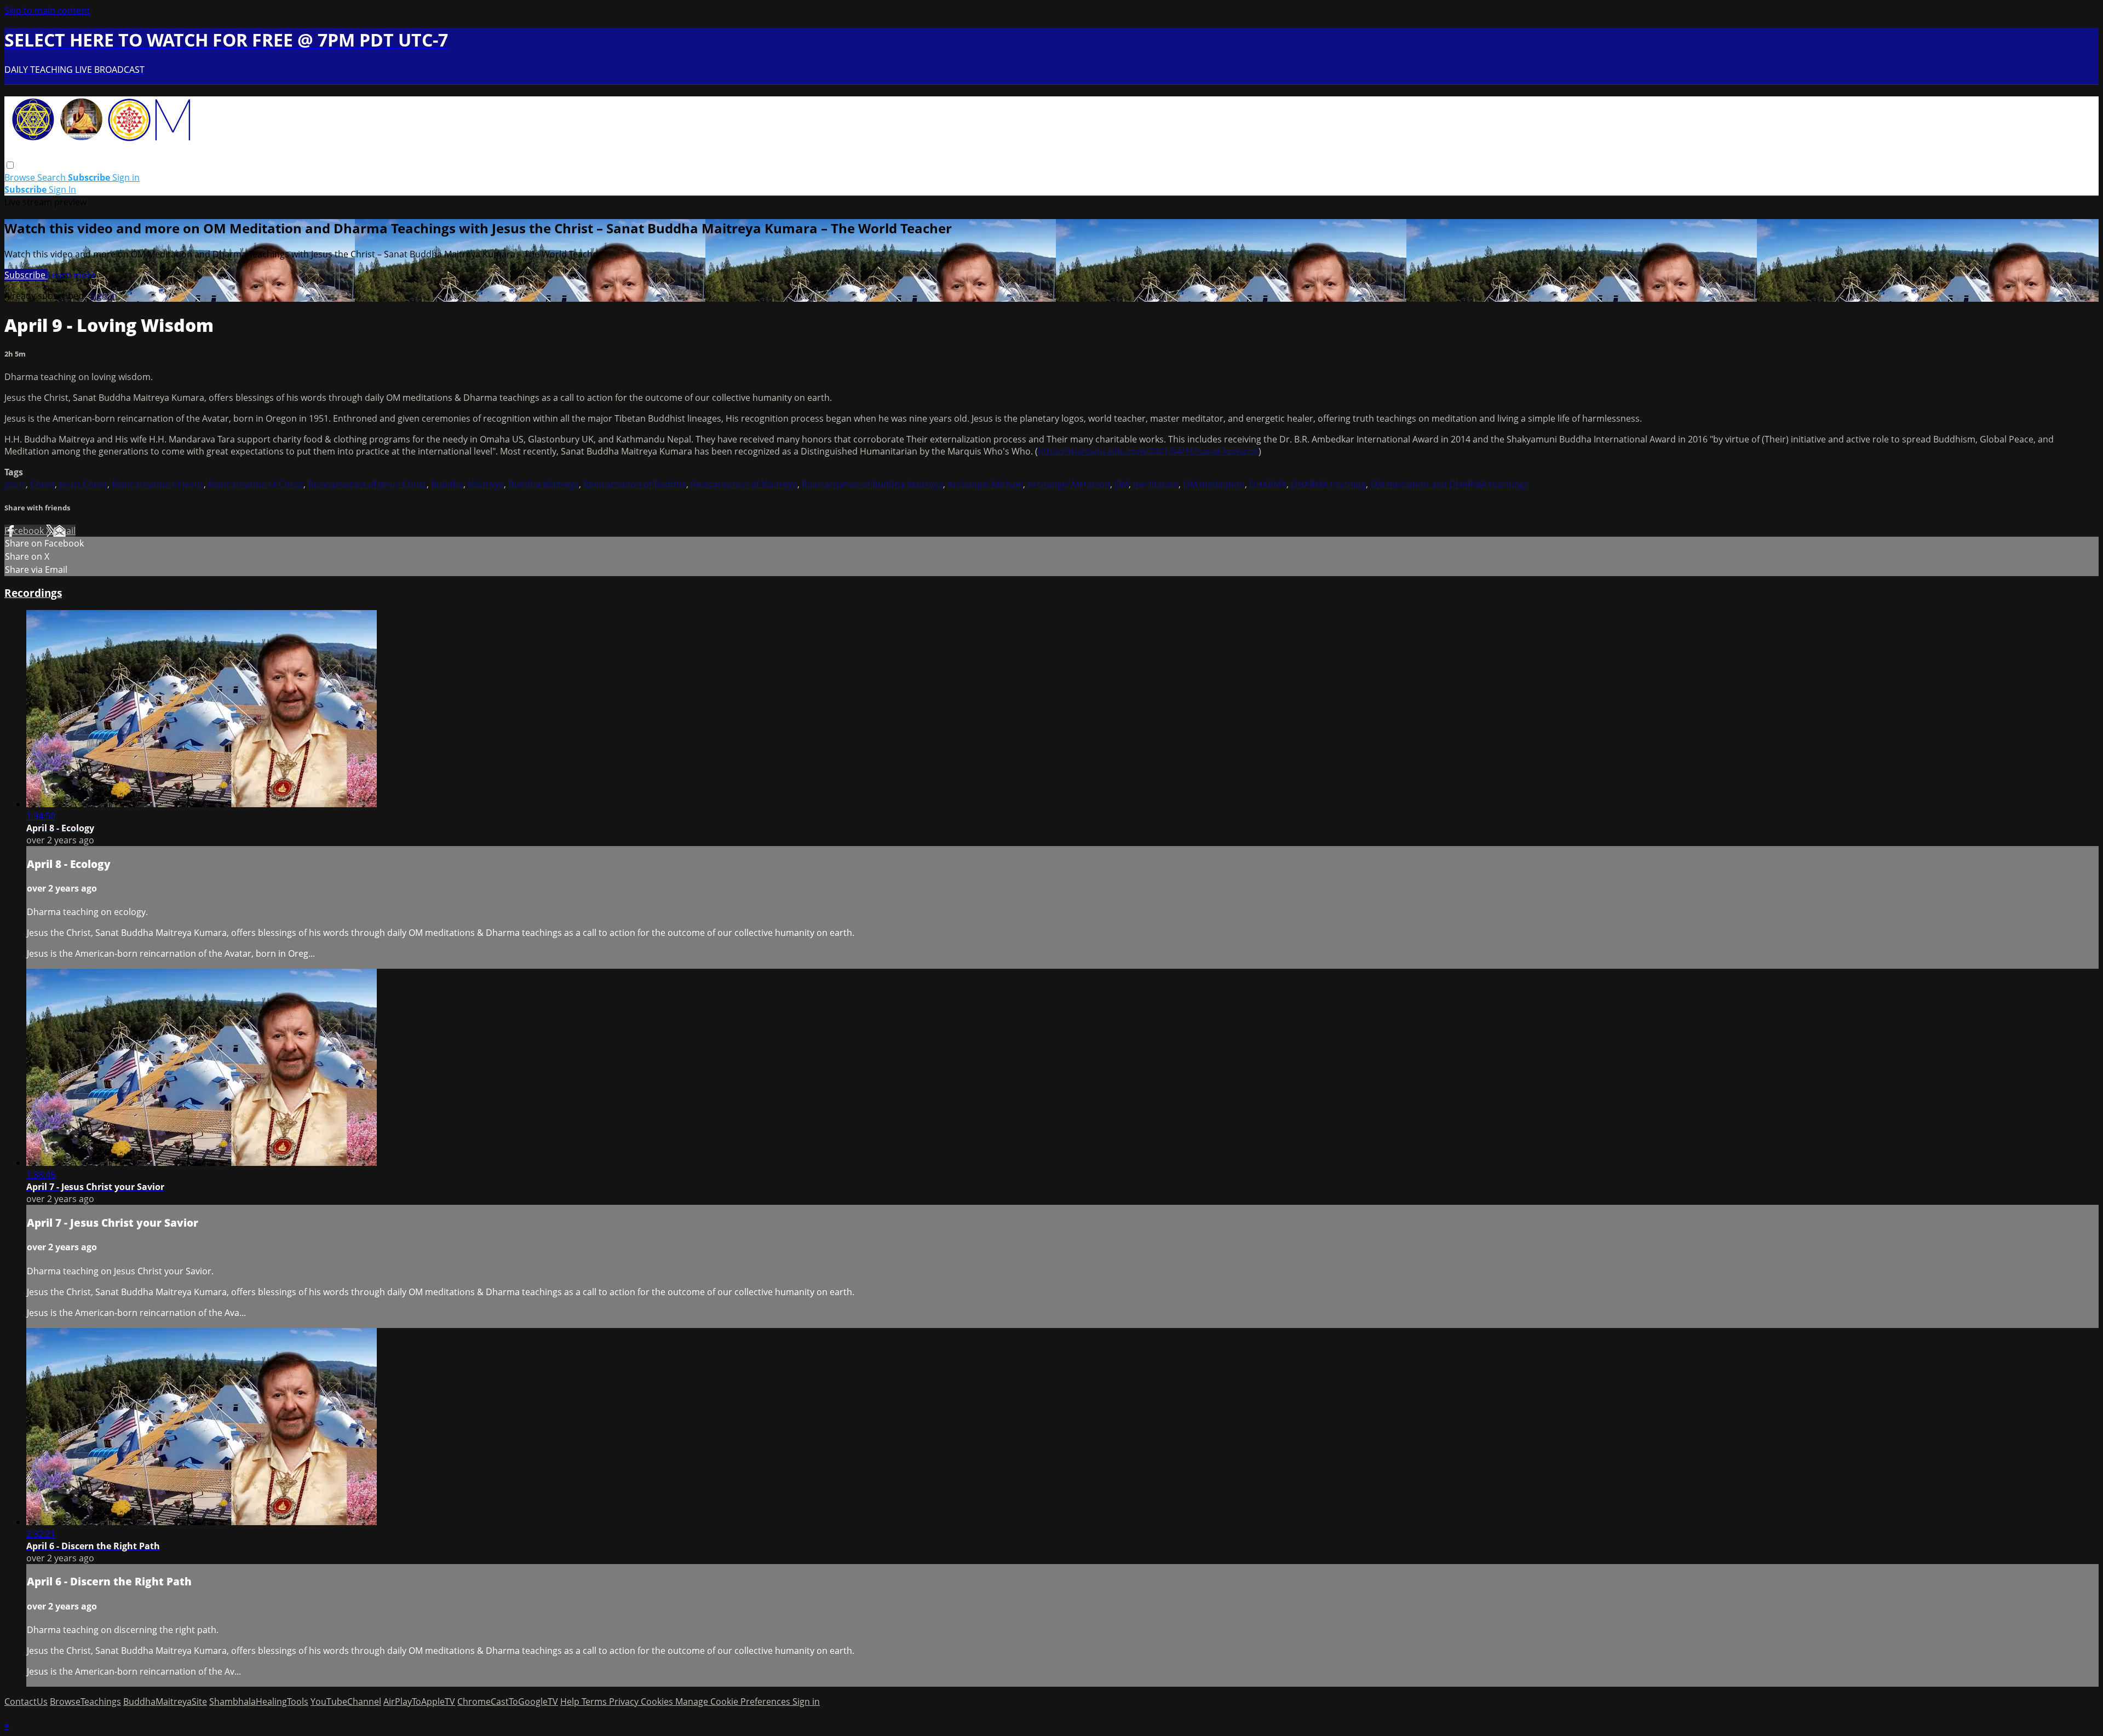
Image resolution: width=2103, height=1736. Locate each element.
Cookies (658, 1701)
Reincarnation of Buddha (635, 484)
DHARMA (1268, 484)
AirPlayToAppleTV (419, 1701)
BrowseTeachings (85, 1701)
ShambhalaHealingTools (259, 1701)
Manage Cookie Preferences (734, 1701)
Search (53, 177)
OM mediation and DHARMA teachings (1449, 484)
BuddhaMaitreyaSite (165, 1701)
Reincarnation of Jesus (158, 484)
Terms (595, 1701)
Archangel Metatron (1069, 484)
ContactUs (26, 1701)
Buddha (447, 484)
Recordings (33, 593)
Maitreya (486, 484)
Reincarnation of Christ (256, 484)
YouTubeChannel (346, 1701)
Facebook (25, 531)
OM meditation (1214, 484)
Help (571, 1701)
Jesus (15, 484)
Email (64, 531)
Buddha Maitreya (544, 484)
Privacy (625, 1701)
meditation (1156, 484)
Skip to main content (47, 10)
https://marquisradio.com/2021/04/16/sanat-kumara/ (1148, 451)
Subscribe (26, 275)
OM (1122, 484)
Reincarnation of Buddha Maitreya (872, 484)
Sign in (126, 177)
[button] (10, 165)
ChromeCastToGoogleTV (508, 1701)
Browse (21, 177)
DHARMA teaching (1328, 484)
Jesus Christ (83, 484)
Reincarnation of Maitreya (744, 484)
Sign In (62, 189)
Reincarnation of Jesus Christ (367, 484)
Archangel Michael (985, 484)
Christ (42, 484)
